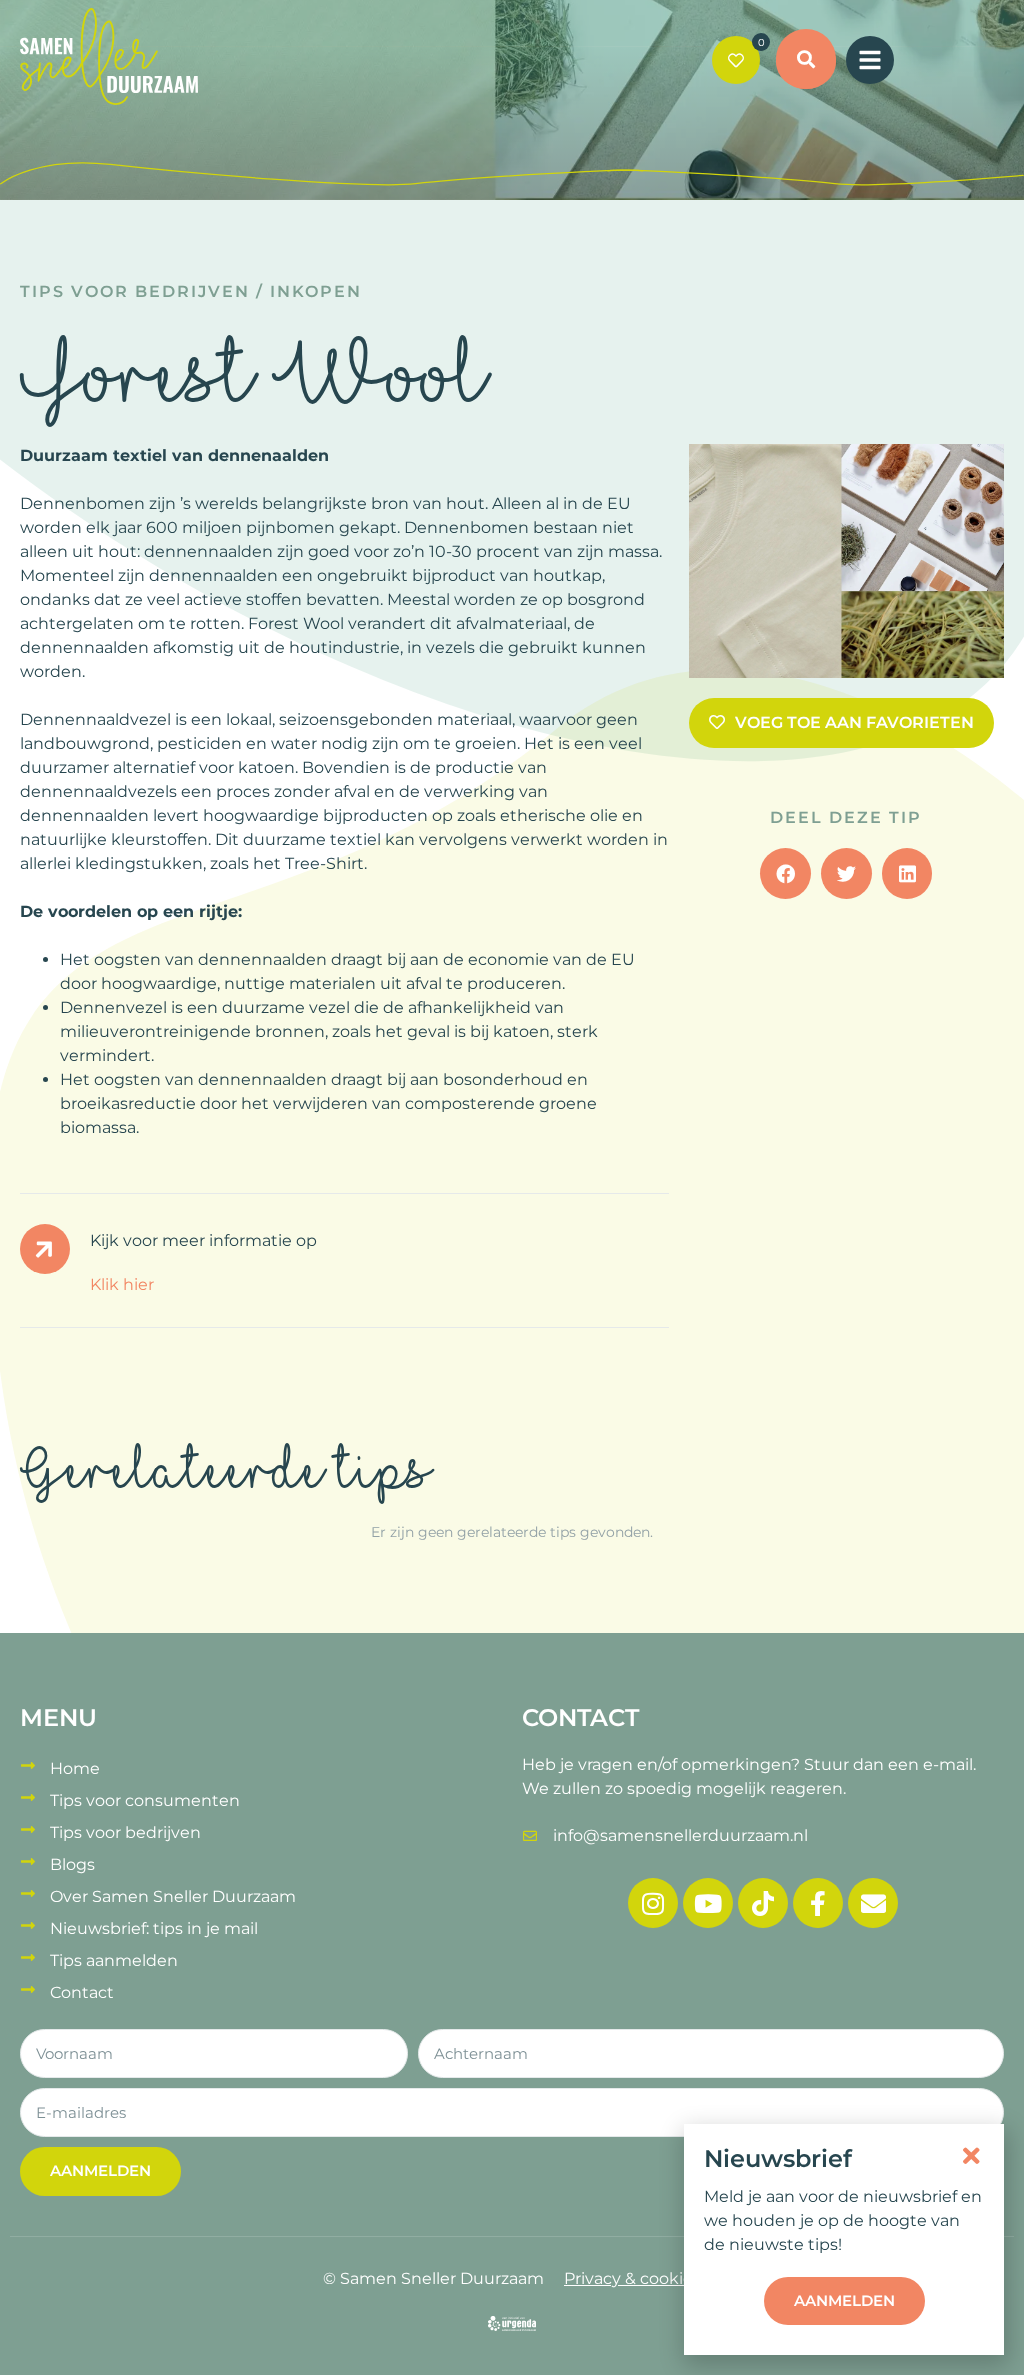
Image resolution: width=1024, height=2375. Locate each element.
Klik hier (122, 1284)
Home (75, 1768)
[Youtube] (708, 1903)
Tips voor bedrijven (135, 291)
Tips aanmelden (114, 1960)
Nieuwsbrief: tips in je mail (154, 1928)
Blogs (72, 1864)
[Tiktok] (763, 1903)
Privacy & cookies (632, 2278)
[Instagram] (653, 1903)
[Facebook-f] (818, 1903)
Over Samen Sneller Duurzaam (173, 1896)
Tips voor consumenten (145, 1800)
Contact (82, 1992)
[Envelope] (873, 1903)
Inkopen (316, 291)
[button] (806, 62)
